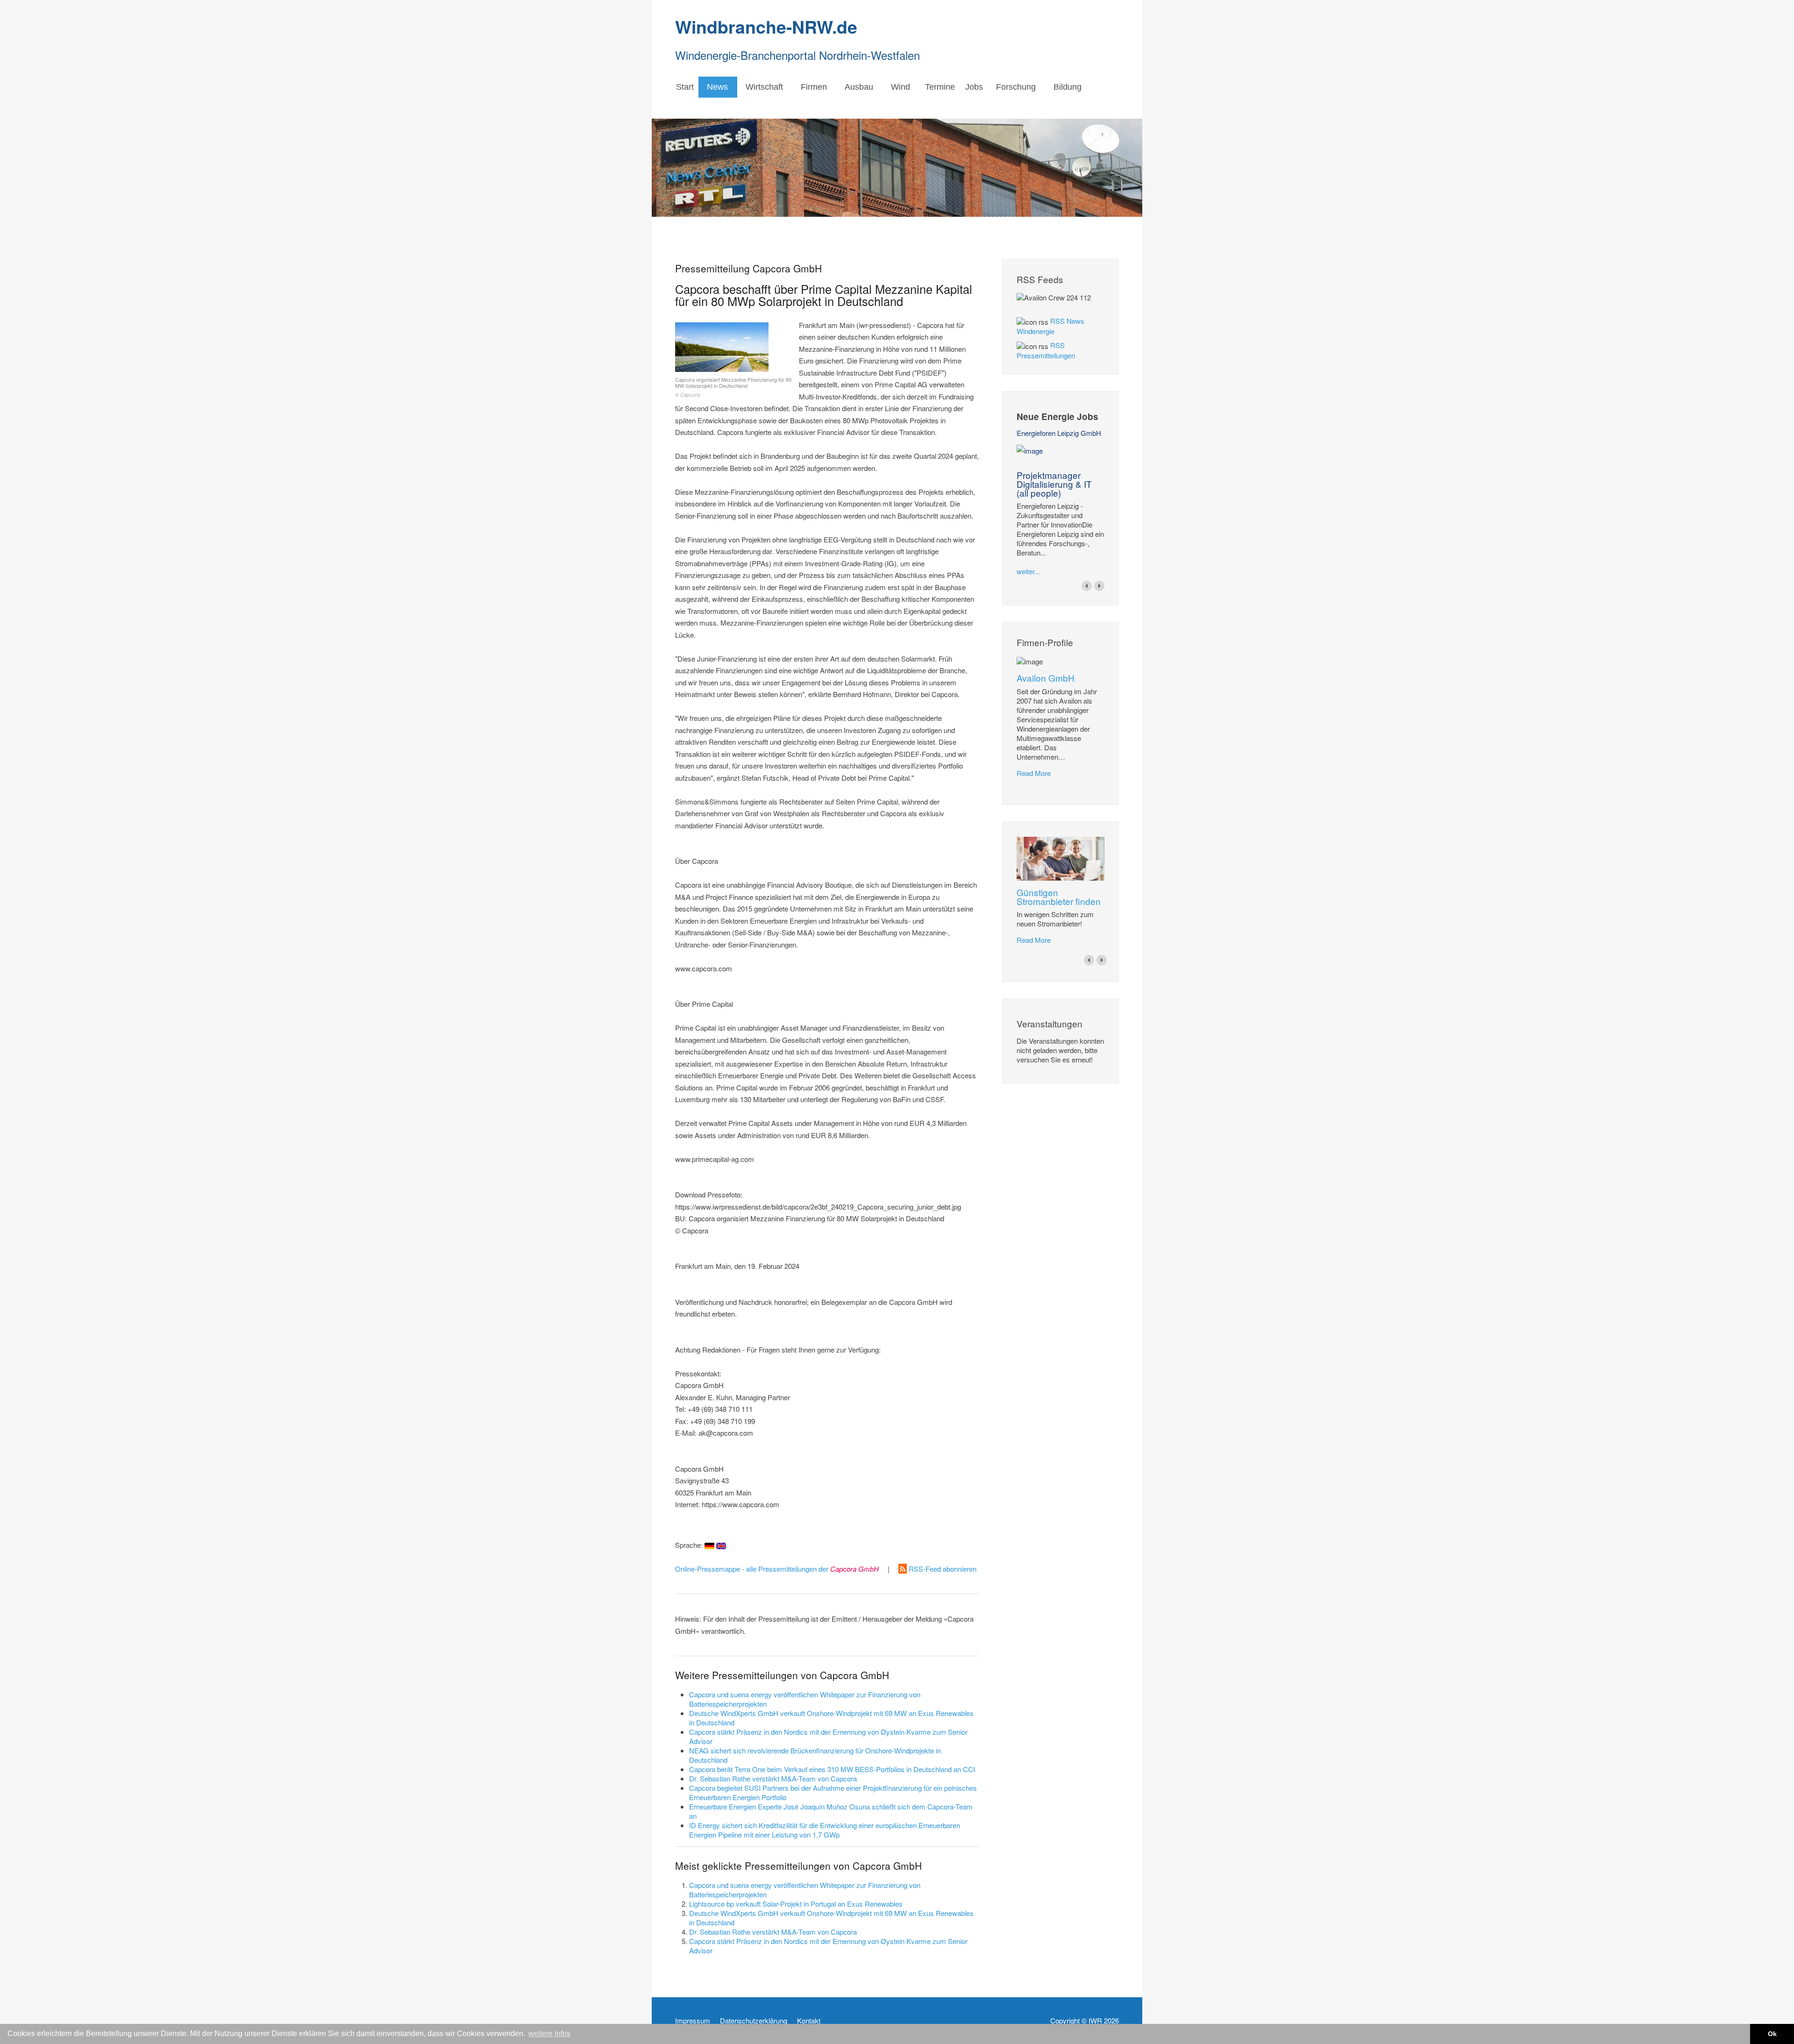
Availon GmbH (1046, 678)
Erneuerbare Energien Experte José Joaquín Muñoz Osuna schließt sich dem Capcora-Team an (831, 1811)
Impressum (693, 2021)
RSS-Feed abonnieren (942, 1569)
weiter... (1028, 571)
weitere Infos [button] (549, 2033)
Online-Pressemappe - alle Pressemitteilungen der (777, 1569)
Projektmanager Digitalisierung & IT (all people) (1054, 484)
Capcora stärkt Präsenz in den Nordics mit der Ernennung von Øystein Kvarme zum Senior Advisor (828, 1736)
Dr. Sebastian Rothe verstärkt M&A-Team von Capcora (773, 1778)
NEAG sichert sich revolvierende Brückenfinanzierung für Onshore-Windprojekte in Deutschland (815, 1755)
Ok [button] (1772, 2034)
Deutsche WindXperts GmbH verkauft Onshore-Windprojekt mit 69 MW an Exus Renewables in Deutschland (831, 1718)
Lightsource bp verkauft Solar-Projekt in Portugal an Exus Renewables (796, 1904)
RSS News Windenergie (1050, 326)
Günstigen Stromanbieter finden (1059, 897)
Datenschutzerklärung (754, 2021)
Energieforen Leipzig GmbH (1059, 433)
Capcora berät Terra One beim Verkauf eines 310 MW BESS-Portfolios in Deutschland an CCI (832, 1769)
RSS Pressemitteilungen (1046, 350)
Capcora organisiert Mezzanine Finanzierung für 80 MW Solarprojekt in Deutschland (733, 387)
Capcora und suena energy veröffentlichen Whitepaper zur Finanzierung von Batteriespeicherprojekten (805, 1699)
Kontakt (809, 2021)
